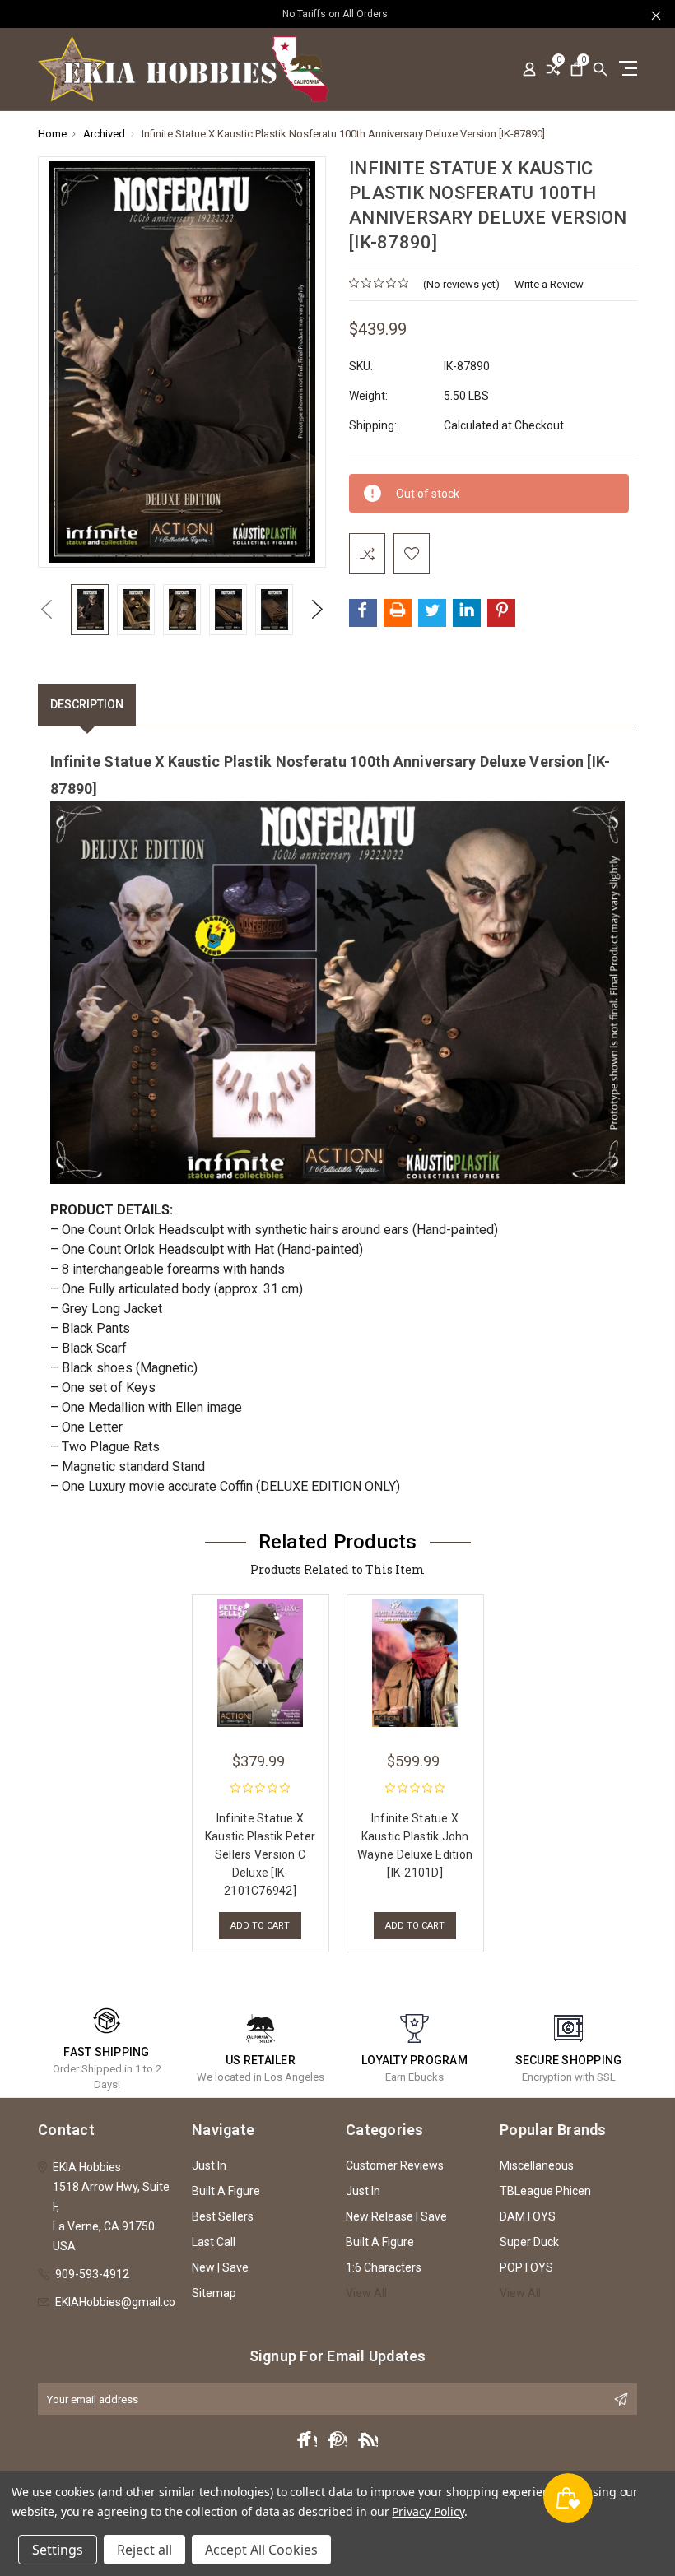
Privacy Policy (428, 2511)
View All (366, 2293)
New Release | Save (396, 2216)
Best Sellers (223, 2216)
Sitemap (214, 2293)
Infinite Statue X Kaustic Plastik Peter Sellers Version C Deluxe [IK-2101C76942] (260, 1854)
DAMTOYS (528, 2216)
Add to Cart (260, 1926)
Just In (209, 2165)
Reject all (144, 2550)
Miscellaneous (537, 2165)
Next (318, 609)
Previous (46, 609)
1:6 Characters (384, 2267)
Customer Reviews (395, 2165)
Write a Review (549, 284)
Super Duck (529, 2242)
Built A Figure (226, 2191)
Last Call (214, 2242)
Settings (58, 2550)
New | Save (220, 2267)
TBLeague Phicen (545, 2191)
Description (87, 704)
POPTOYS (526, 2267)
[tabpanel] (260, 1769)
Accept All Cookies (261, 2550)
